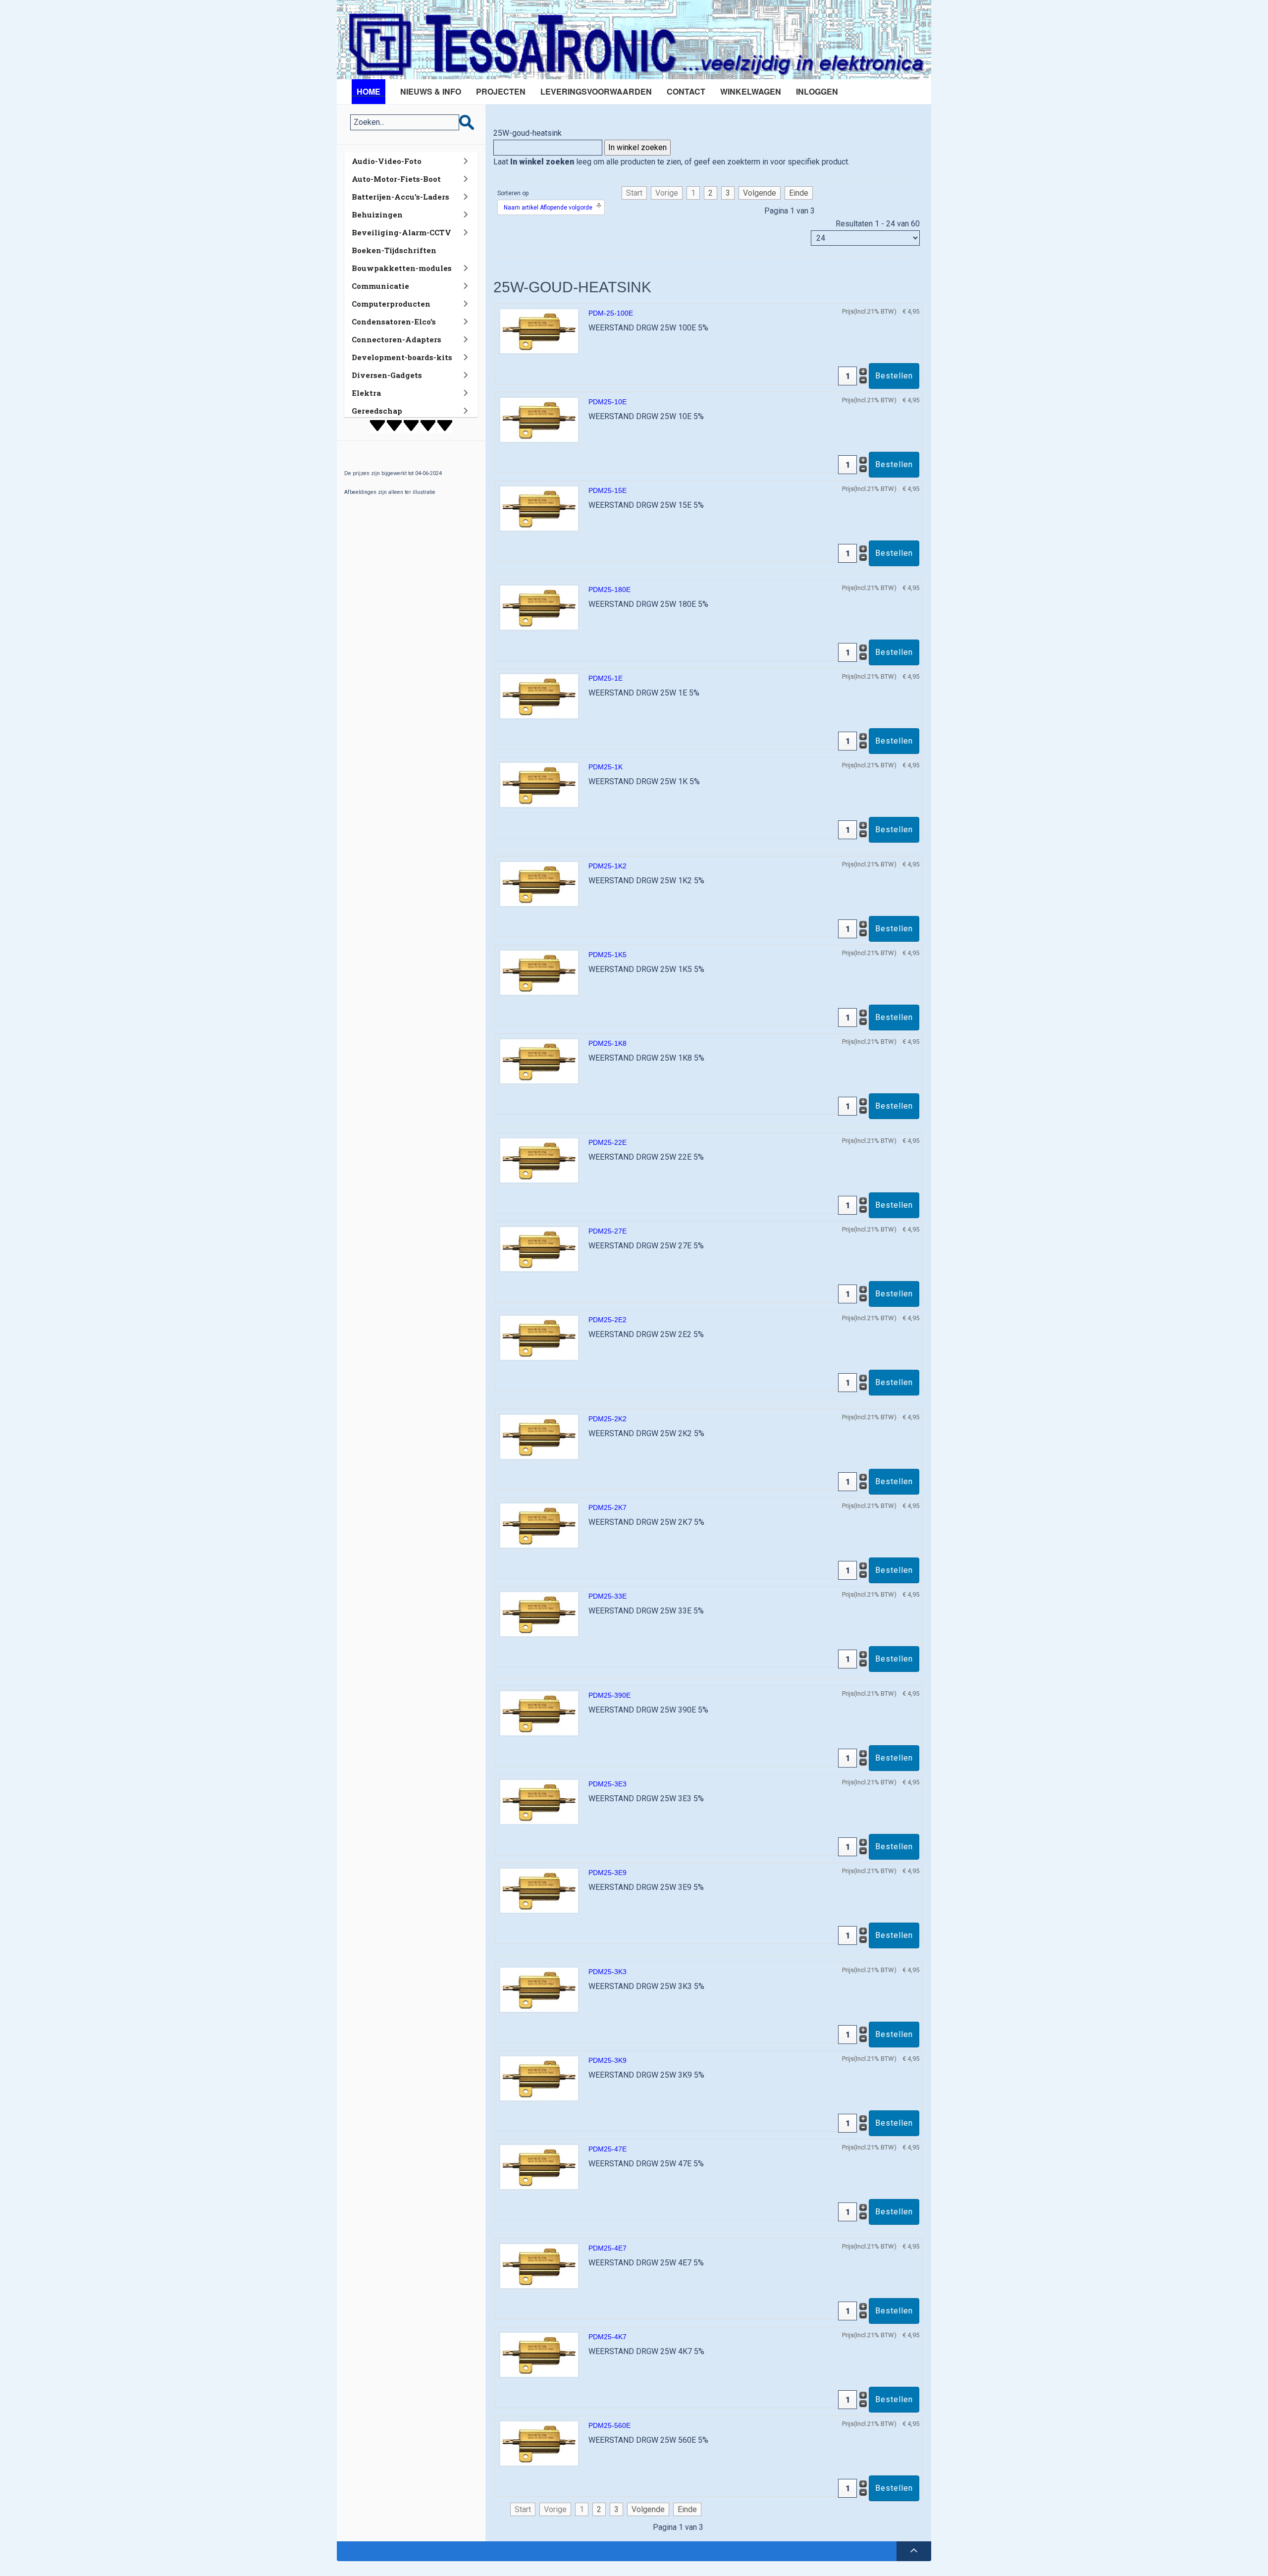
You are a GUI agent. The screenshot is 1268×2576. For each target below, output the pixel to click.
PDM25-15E (608, 490)
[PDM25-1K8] (539, 1061)
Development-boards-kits (402, 357)
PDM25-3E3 (608, 1784)
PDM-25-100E (611, 313)
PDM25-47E (608, 2149)
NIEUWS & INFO (431, 91)
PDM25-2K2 (608, 1419)
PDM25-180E (609, 590)
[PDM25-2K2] (539, 1436)
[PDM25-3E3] (539, 1801)
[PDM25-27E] (539, 1249)
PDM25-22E (608, 1142)
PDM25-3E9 (608, 1873)
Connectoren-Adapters (396, 339)
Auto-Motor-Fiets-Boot (396, 179)
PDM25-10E (608, 402)
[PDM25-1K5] (539, 972)
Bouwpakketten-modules (402, 268)
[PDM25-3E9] (539, 1890)
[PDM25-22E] (539, 1160)
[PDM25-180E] (539, 607)
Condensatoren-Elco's (394, 322)
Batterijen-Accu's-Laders (400, 197)
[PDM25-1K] (539, 784)
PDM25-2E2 (608, 1320)
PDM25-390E (609, 1695)
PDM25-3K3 (608, 1972)
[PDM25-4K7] (539, 2354)
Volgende (760, 193)
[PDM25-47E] (539, 2167)
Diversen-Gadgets (387, 375)
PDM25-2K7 (608, 1507)
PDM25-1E (606, 678)
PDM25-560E (609, 2425)
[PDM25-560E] (539, 2443)
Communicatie (380, 286)
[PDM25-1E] (539, 696)
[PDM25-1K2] (539, 884)
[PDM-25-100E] (539, 331)
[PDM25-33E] (539, 1614)
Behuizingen (377, 215)
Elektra (366, 393)
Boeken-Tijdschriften (394, 250)
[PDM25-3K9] (539, 2078)
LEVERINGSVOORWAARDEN (596, 91)
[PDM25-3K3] (539, 1989)
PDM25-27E (608, 1231)
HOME (369, 91)
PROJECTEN (501, 91)
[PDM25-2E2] (539, 1337)
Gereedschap (377, 411)
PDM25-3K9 (608, 2060)
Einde (799, 193)
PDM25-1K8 (608, 1043)
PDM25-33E (608, 1596)
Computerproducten (391, 304)
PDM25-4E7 (608, 2248)
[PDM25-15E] (539, 508)
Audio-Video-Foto (387, 161)
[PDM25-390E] (539, 1713)
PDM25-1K (606, 767)
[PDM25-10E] (539, 419)
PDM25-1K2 (608, 866)
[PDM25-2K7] (539, 1525)
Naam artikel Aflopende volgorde (548, 208)
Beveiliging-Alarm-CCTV (401, 232)
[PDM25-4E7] (539, 2266)
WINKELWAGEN (751, 91)
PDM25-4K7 (608, 2337)
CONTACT (686, 91)
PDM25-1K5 (608, 955)
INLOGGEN (817, 91)
